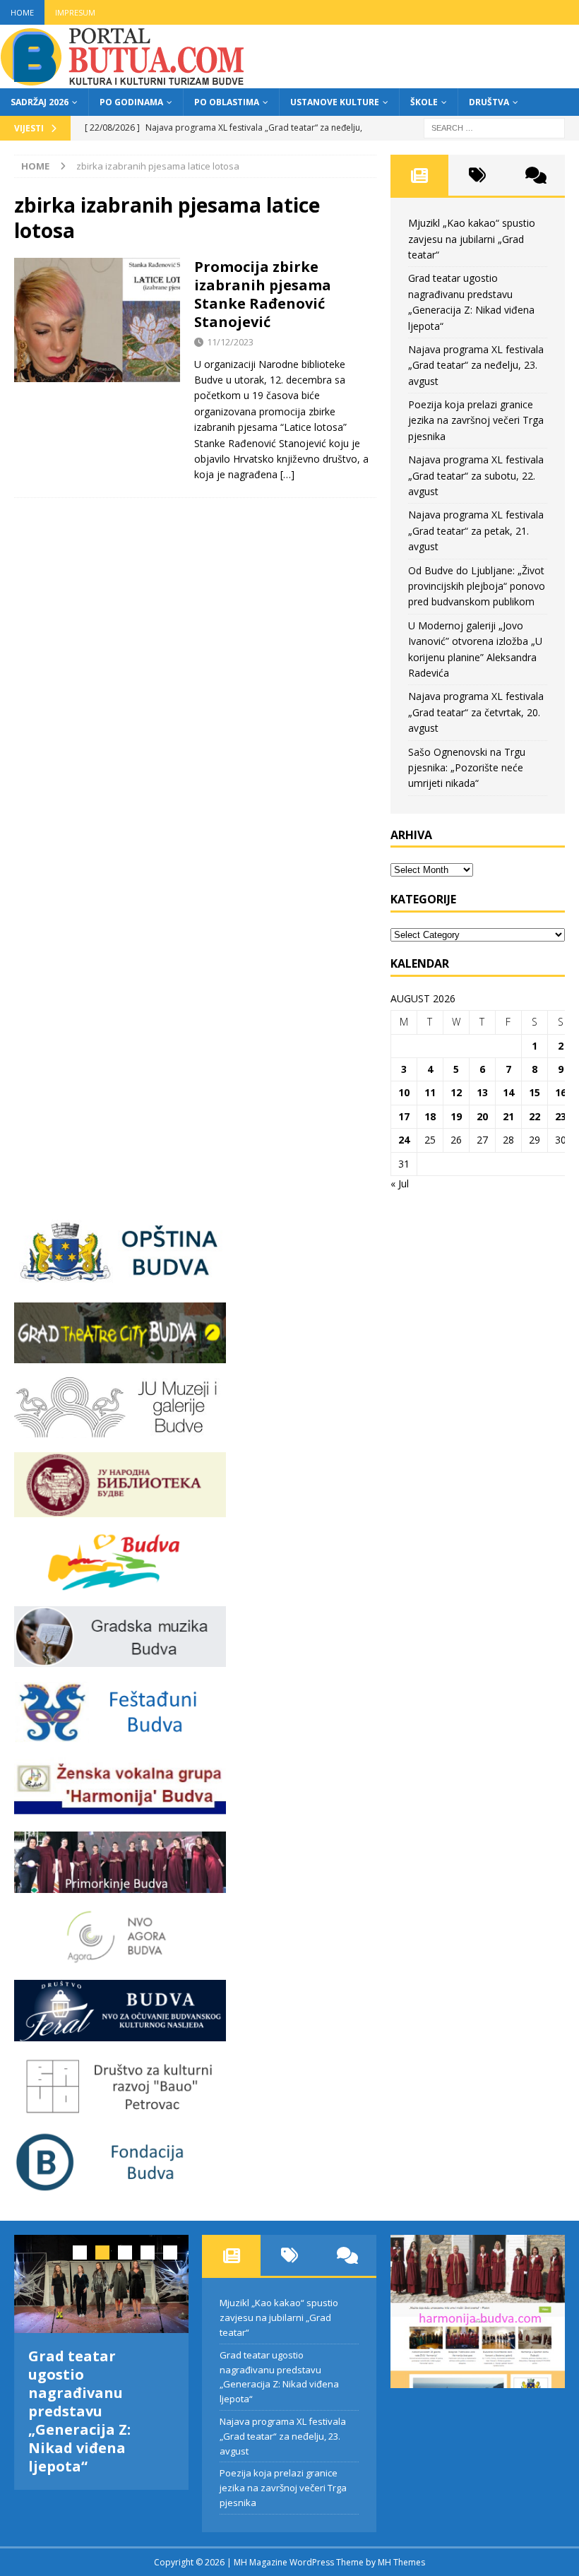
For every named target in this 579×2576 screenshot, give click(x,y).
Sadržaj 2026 (40, 102)
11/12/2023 (230, 342)
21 (508, 1116)
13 (482, 1092)
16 (561, 1092)
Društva (489, 102)
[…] (287, 474)
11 (430, 1092)
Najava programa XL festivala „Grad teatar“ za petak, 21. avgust (476, 530)
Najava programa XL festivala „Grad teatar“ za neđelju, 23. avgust (476, 365)
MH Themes (401, 2562)
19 (456, 1116)
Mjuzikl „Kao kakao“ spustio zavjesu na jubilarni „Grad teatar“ (472, 239)
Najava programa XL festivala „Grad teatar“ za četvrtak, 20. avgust (476, 712)
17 (404, 1116)
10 (404, 1092)
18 (430, 1116)
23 (561, 1116)
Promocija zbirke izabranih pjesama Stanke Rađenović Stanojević (263, 294)
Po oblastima (227, 102)
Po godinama (131, 102)
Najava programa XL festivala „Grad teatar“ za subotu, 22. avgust (476, 475)
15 (535, 1092)
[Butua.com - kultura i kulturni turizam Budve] (124, 80)
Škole (424, 102)
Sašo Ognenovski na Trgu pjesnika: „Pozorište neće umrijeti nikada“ (467, 768)
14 (508, 1092)
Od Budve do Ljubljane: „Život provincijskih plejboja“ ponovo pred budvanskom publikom (477, 586)
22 (535, 1116)
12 (456, 1092)
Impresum (75, 12)
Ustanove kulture (335, 102)
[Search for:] (494, 127)
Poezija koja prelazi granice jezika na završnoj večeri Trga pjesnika (476, 420)
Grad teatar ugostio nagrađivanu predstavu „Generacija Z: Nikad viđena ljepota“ (79, 2411)
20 (482, 1116)
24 (404, 1140)
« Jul (400, 1183)
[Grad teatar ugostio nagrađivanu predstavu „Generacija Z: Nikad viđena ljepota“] (101, 2284)
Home (22, 12)
